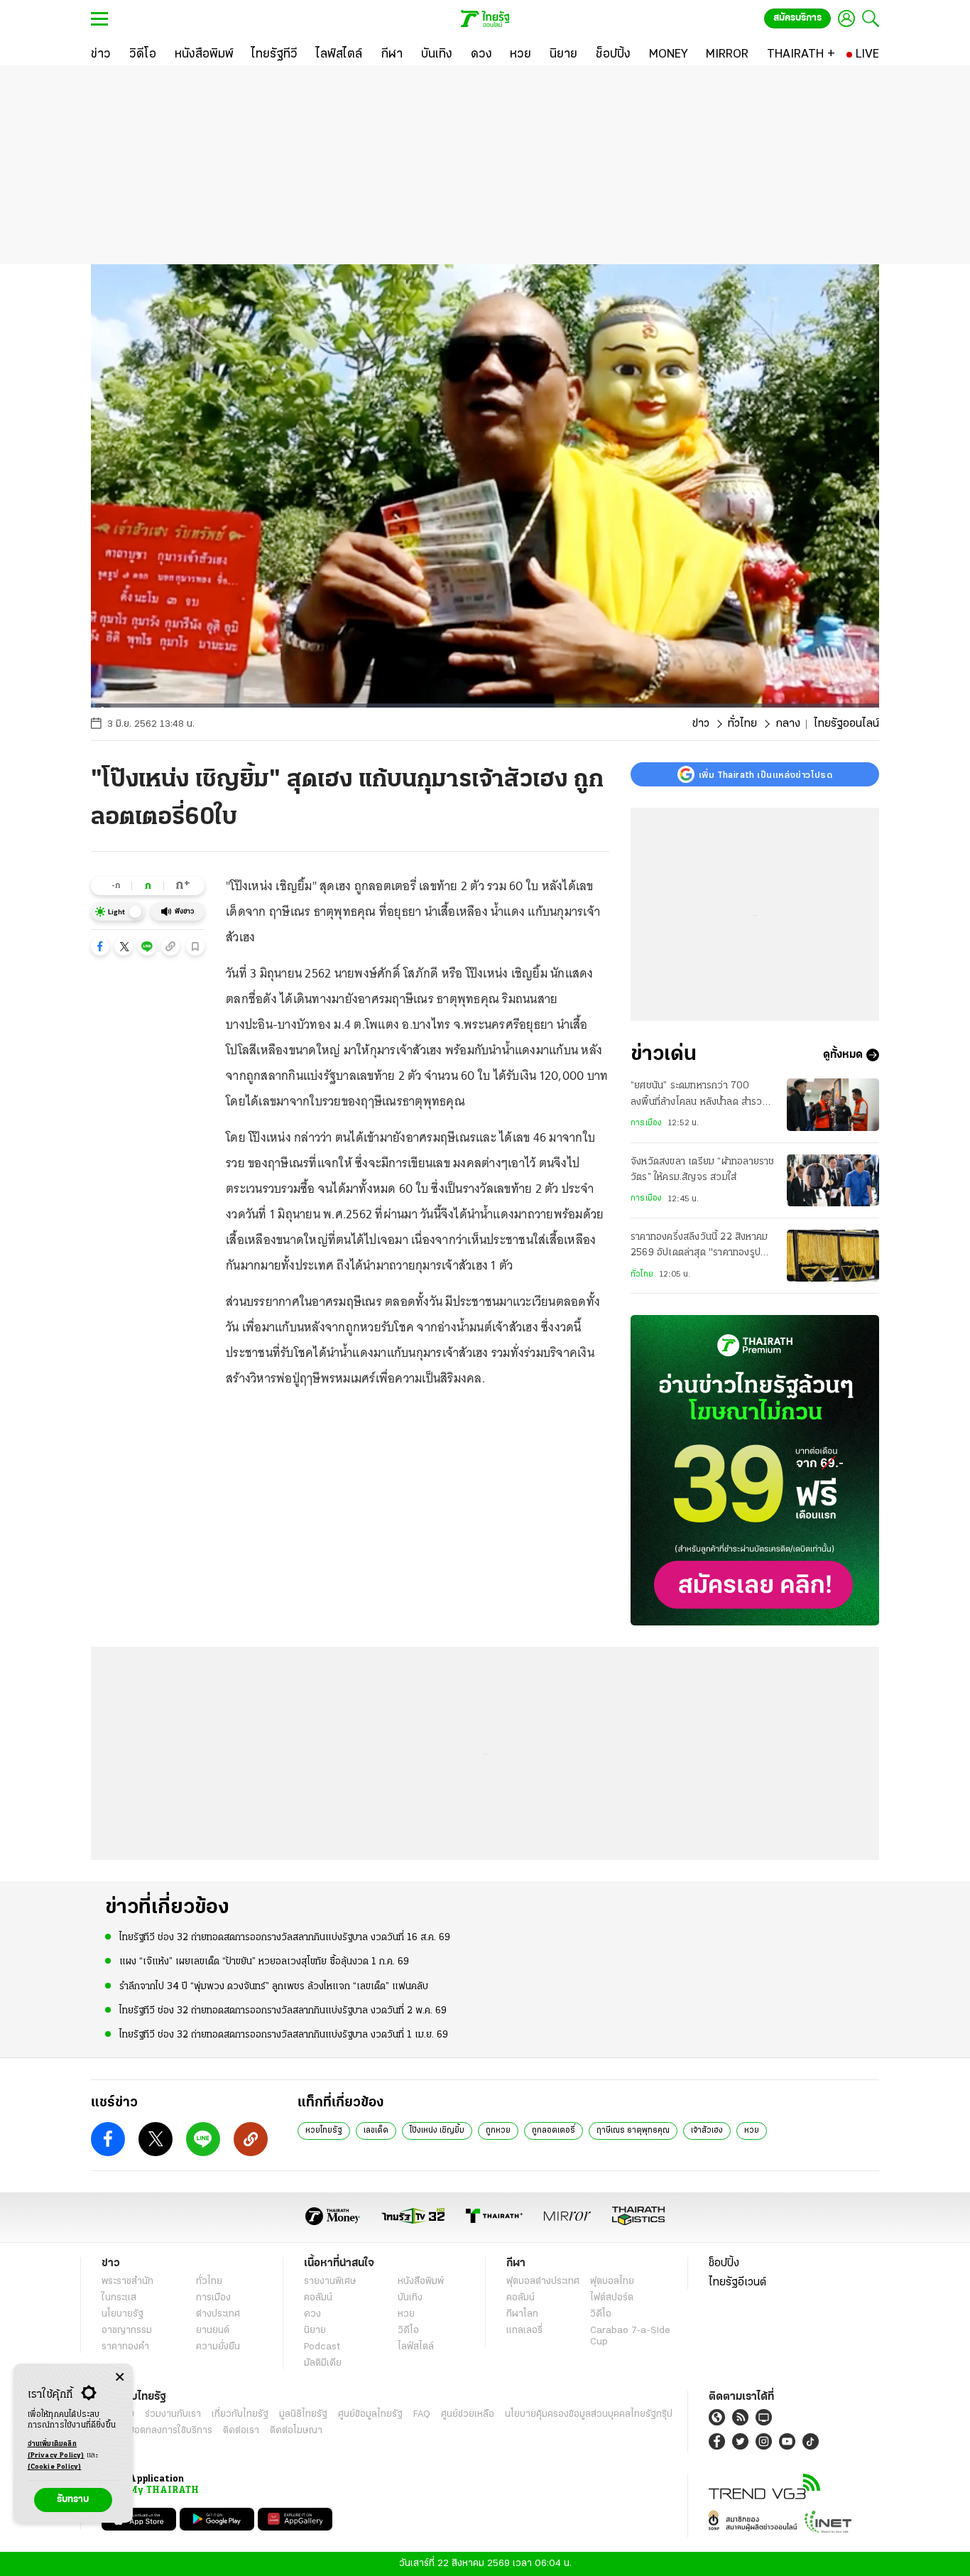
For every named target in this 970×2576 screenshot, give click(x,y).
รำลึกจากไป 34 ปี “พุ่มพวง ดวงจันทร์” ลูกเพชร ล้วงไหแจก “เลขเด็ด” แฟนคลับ (274, 1987)
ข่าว (701, 724)
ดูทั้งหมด (843, 1055)
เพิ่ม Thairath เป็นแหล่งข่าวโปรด (765, 774)
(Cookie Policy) (55, 2467)
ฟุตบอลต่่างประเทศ (543, 2282)
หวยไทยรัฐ (324, 2131)
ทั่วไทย (742, 724)
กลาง (788, 724)
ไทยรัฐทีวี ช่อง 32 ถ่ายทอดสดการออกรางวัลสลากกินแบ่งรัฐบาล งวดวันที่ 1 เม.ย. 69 (284, 2035)
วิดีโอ (408, 2331)
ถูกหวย (498, 2131)
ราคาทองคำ (125, 2347)
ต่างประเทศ (218, 2314)
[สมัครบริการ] (755, 1470)
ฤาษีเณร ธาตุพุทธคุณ (633, 2131)
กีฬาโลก (522, 2314)
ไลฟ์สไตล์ (416, 2347)
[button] (100, 946)
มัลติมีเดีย (323, 2363)
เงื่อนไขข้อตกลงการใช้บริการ (157, 2431)
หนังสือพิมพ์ (421, 2282)
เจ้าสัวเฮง (707, 2131)
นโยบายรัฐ (122, 2314)
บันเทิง (410, 2298)
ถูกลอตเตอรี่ (554, 2131)
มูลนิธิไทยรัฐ (303, 2414)
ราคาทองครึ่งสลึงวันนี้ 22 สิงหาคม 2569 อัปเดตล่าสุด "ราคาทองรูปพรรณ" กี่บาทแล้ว (699, 1247)
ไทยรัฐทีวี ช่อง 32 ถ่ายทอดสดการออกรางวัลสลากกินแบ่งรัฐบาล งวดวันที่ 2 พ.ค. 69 (283, 2011)
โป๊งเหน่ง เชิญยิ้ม (437, 2131)
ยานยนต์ (213, 2331)
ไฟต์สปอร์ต (612, 2298)
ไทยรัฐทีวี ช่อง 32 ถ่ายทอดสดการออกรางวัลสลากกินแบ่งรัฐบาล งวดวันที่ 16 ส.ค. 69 (285, 1938)
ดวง (312, 2314)
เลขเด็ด (376, 2131)
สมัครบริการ (797, 18)
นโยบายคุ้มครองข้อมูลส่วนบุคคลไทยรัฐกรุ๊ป (589, 2414)
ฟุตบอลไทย (612, 2282)
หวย (752, 2131)
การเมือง (646, 1123)
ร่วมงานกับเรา (173, 2414)
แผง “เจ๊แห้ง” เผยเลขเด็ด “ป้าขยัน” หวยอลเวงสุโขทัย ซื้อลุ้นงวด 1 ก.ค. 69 (264, 1962)
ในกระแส (119, 2298)
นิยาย (315, 2331)
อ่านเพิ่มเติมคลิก (56, 2450)
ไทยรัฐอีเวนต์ (737, 2283)
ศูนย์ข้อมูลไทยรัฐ (370, 2414)
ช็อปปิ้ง (724, 2263)
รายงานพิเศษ (330, 2282)
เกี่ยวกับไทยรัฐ (240, 2414)
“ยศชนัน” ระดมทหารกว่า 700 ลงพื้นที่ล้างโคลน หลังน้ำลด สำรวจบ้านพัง (699, 1095)
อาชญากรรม (127, 2331)
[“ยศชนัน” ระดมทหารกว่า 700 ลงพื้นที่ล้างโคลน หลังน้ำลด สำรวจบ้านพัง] (833, 1104)
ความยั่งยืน (218, 2347)
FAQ (422, 2414)
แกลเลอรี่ (524, 2331)
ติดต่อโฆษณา (296, 2431)
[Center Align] (120, 2377)
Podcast (322, 2347)
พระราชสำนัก (127, 2282)
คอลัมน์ (318, 2298)
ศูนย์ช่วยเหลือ (468, 2414)
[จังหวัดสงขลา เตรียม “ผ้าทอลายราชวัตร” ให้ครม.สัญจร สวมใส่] (833, 1180)
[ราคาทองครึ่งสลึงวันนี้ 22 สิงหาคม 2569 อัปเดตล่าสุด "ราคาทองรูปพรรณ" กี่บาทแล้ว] (833, 1256)
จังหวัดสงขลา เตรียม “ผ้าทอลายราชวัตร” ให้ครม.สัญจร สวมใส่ (703, 1170)
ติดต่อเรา (241, 2431)
